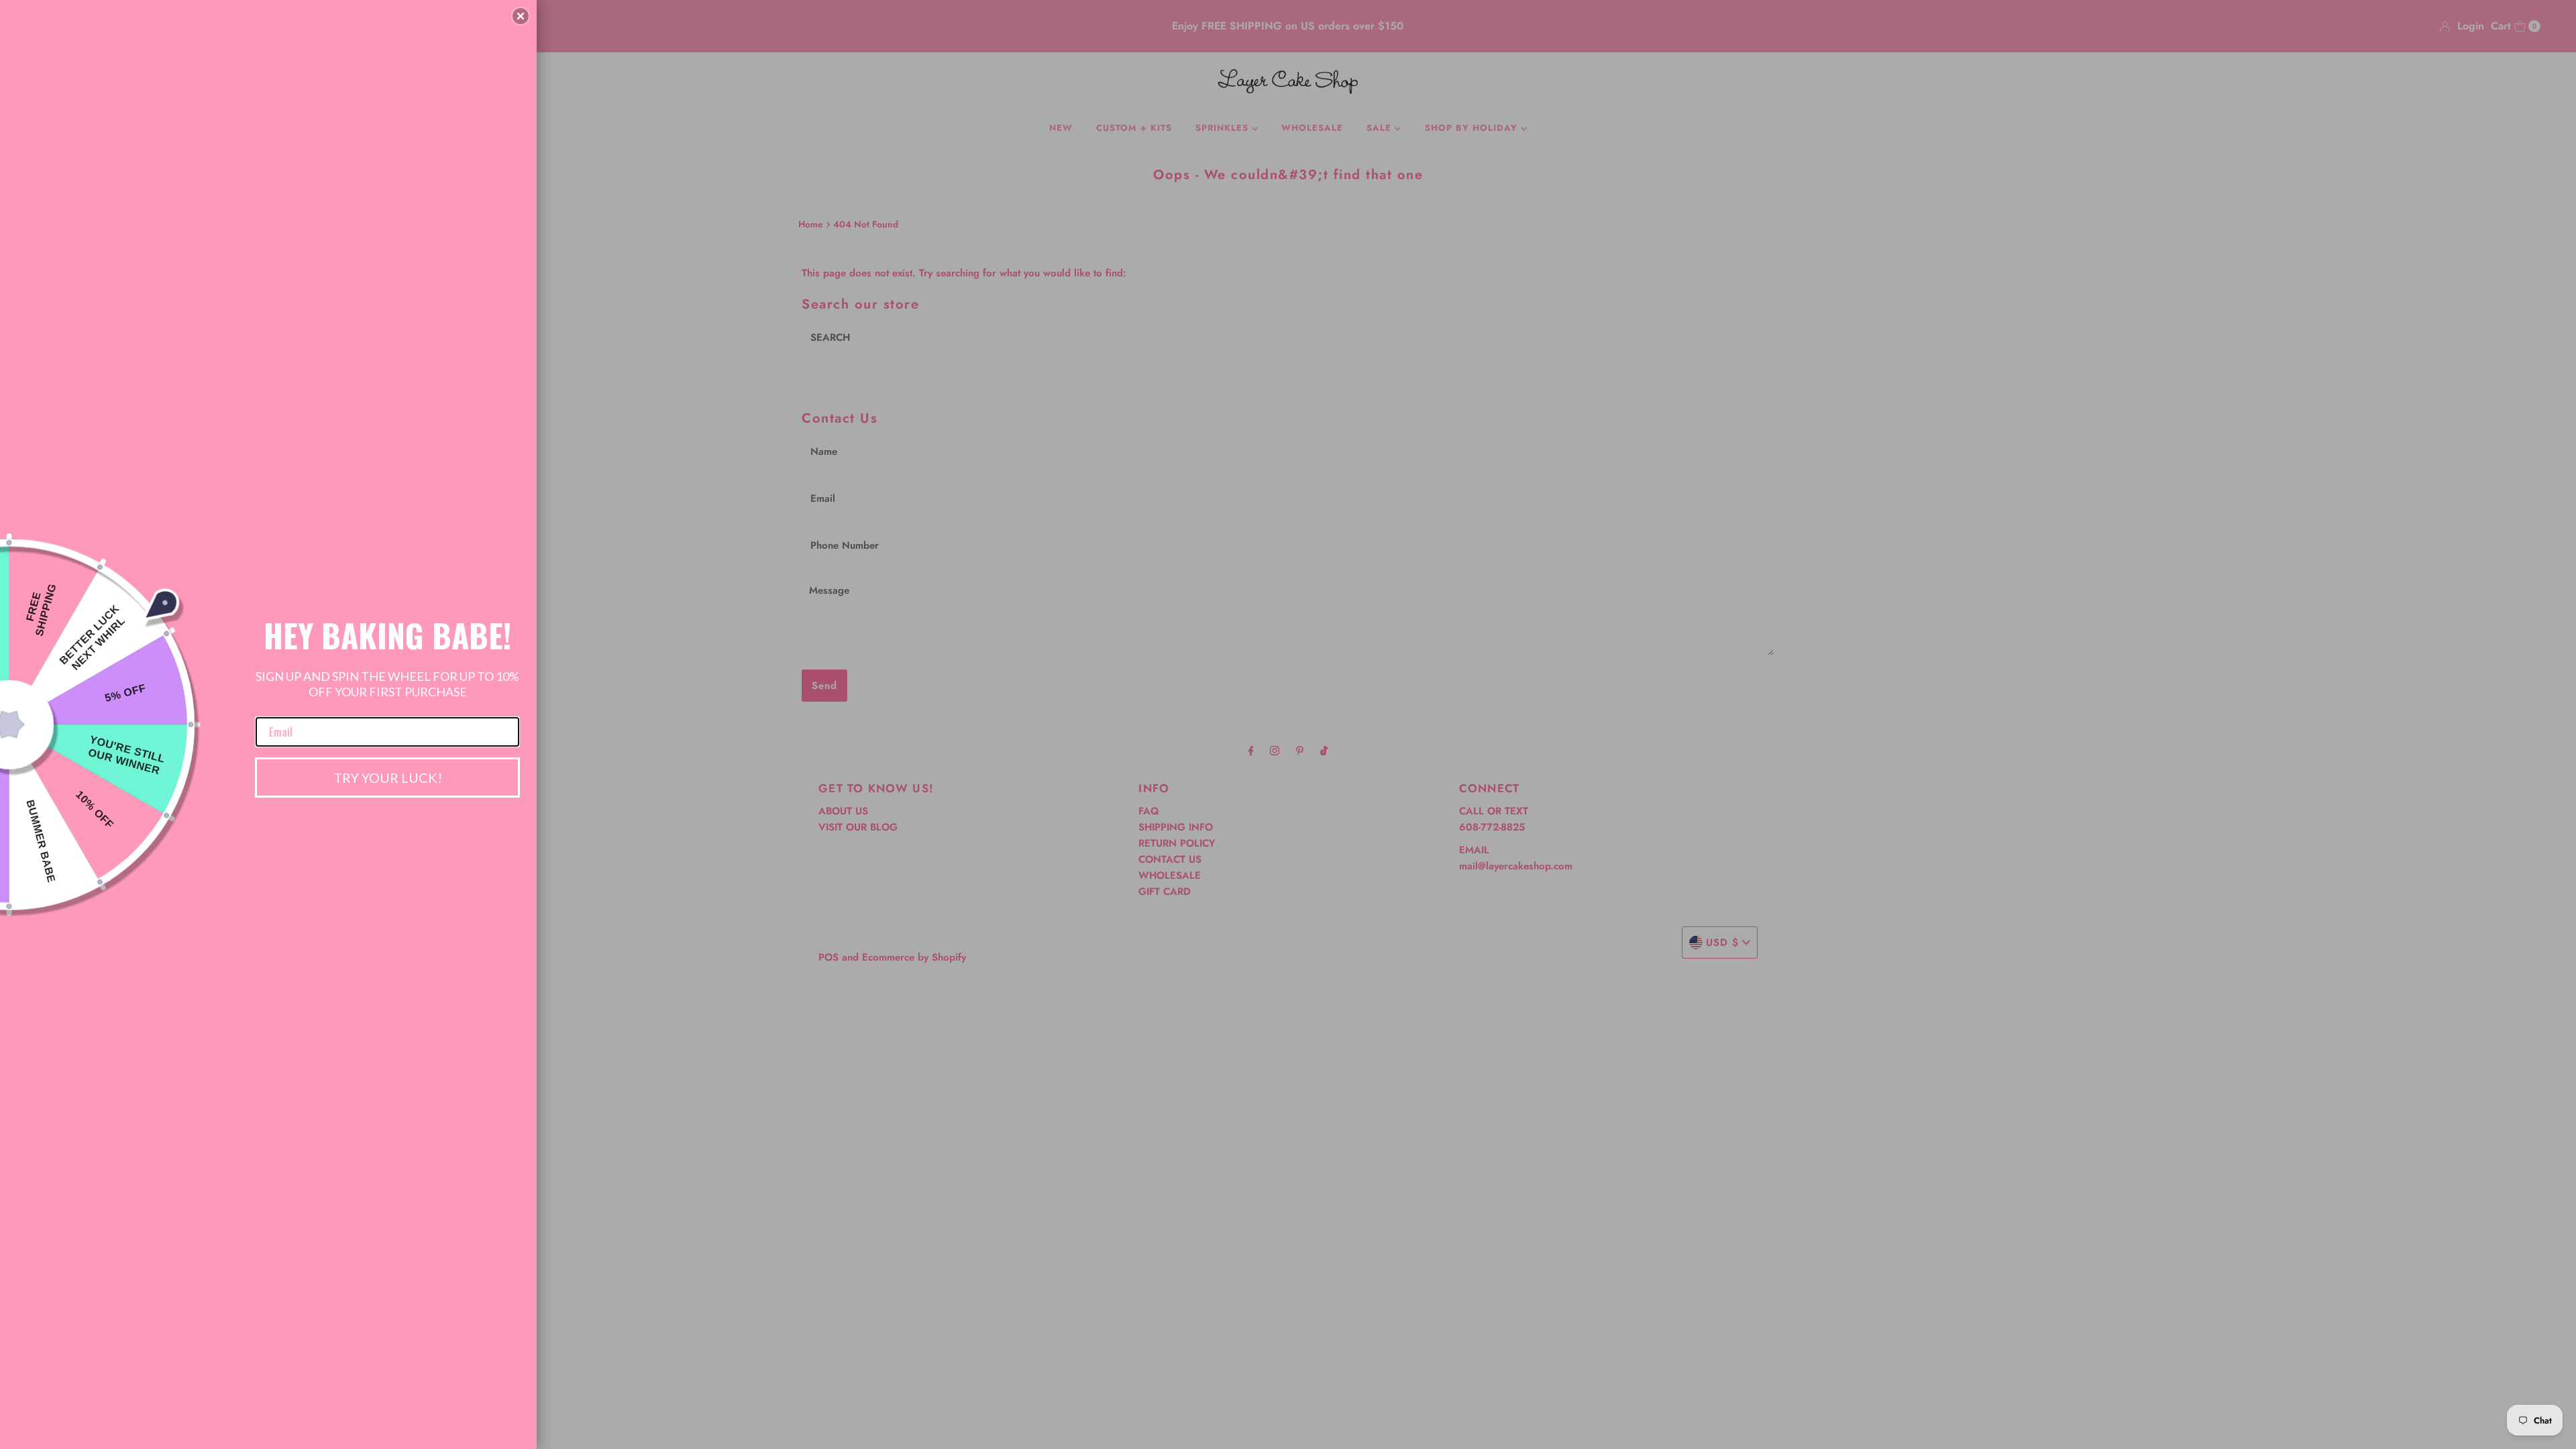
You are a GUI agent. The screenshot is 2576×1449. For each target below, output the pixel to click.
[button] (521, 16)
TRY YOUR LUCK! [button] (388, 777)
